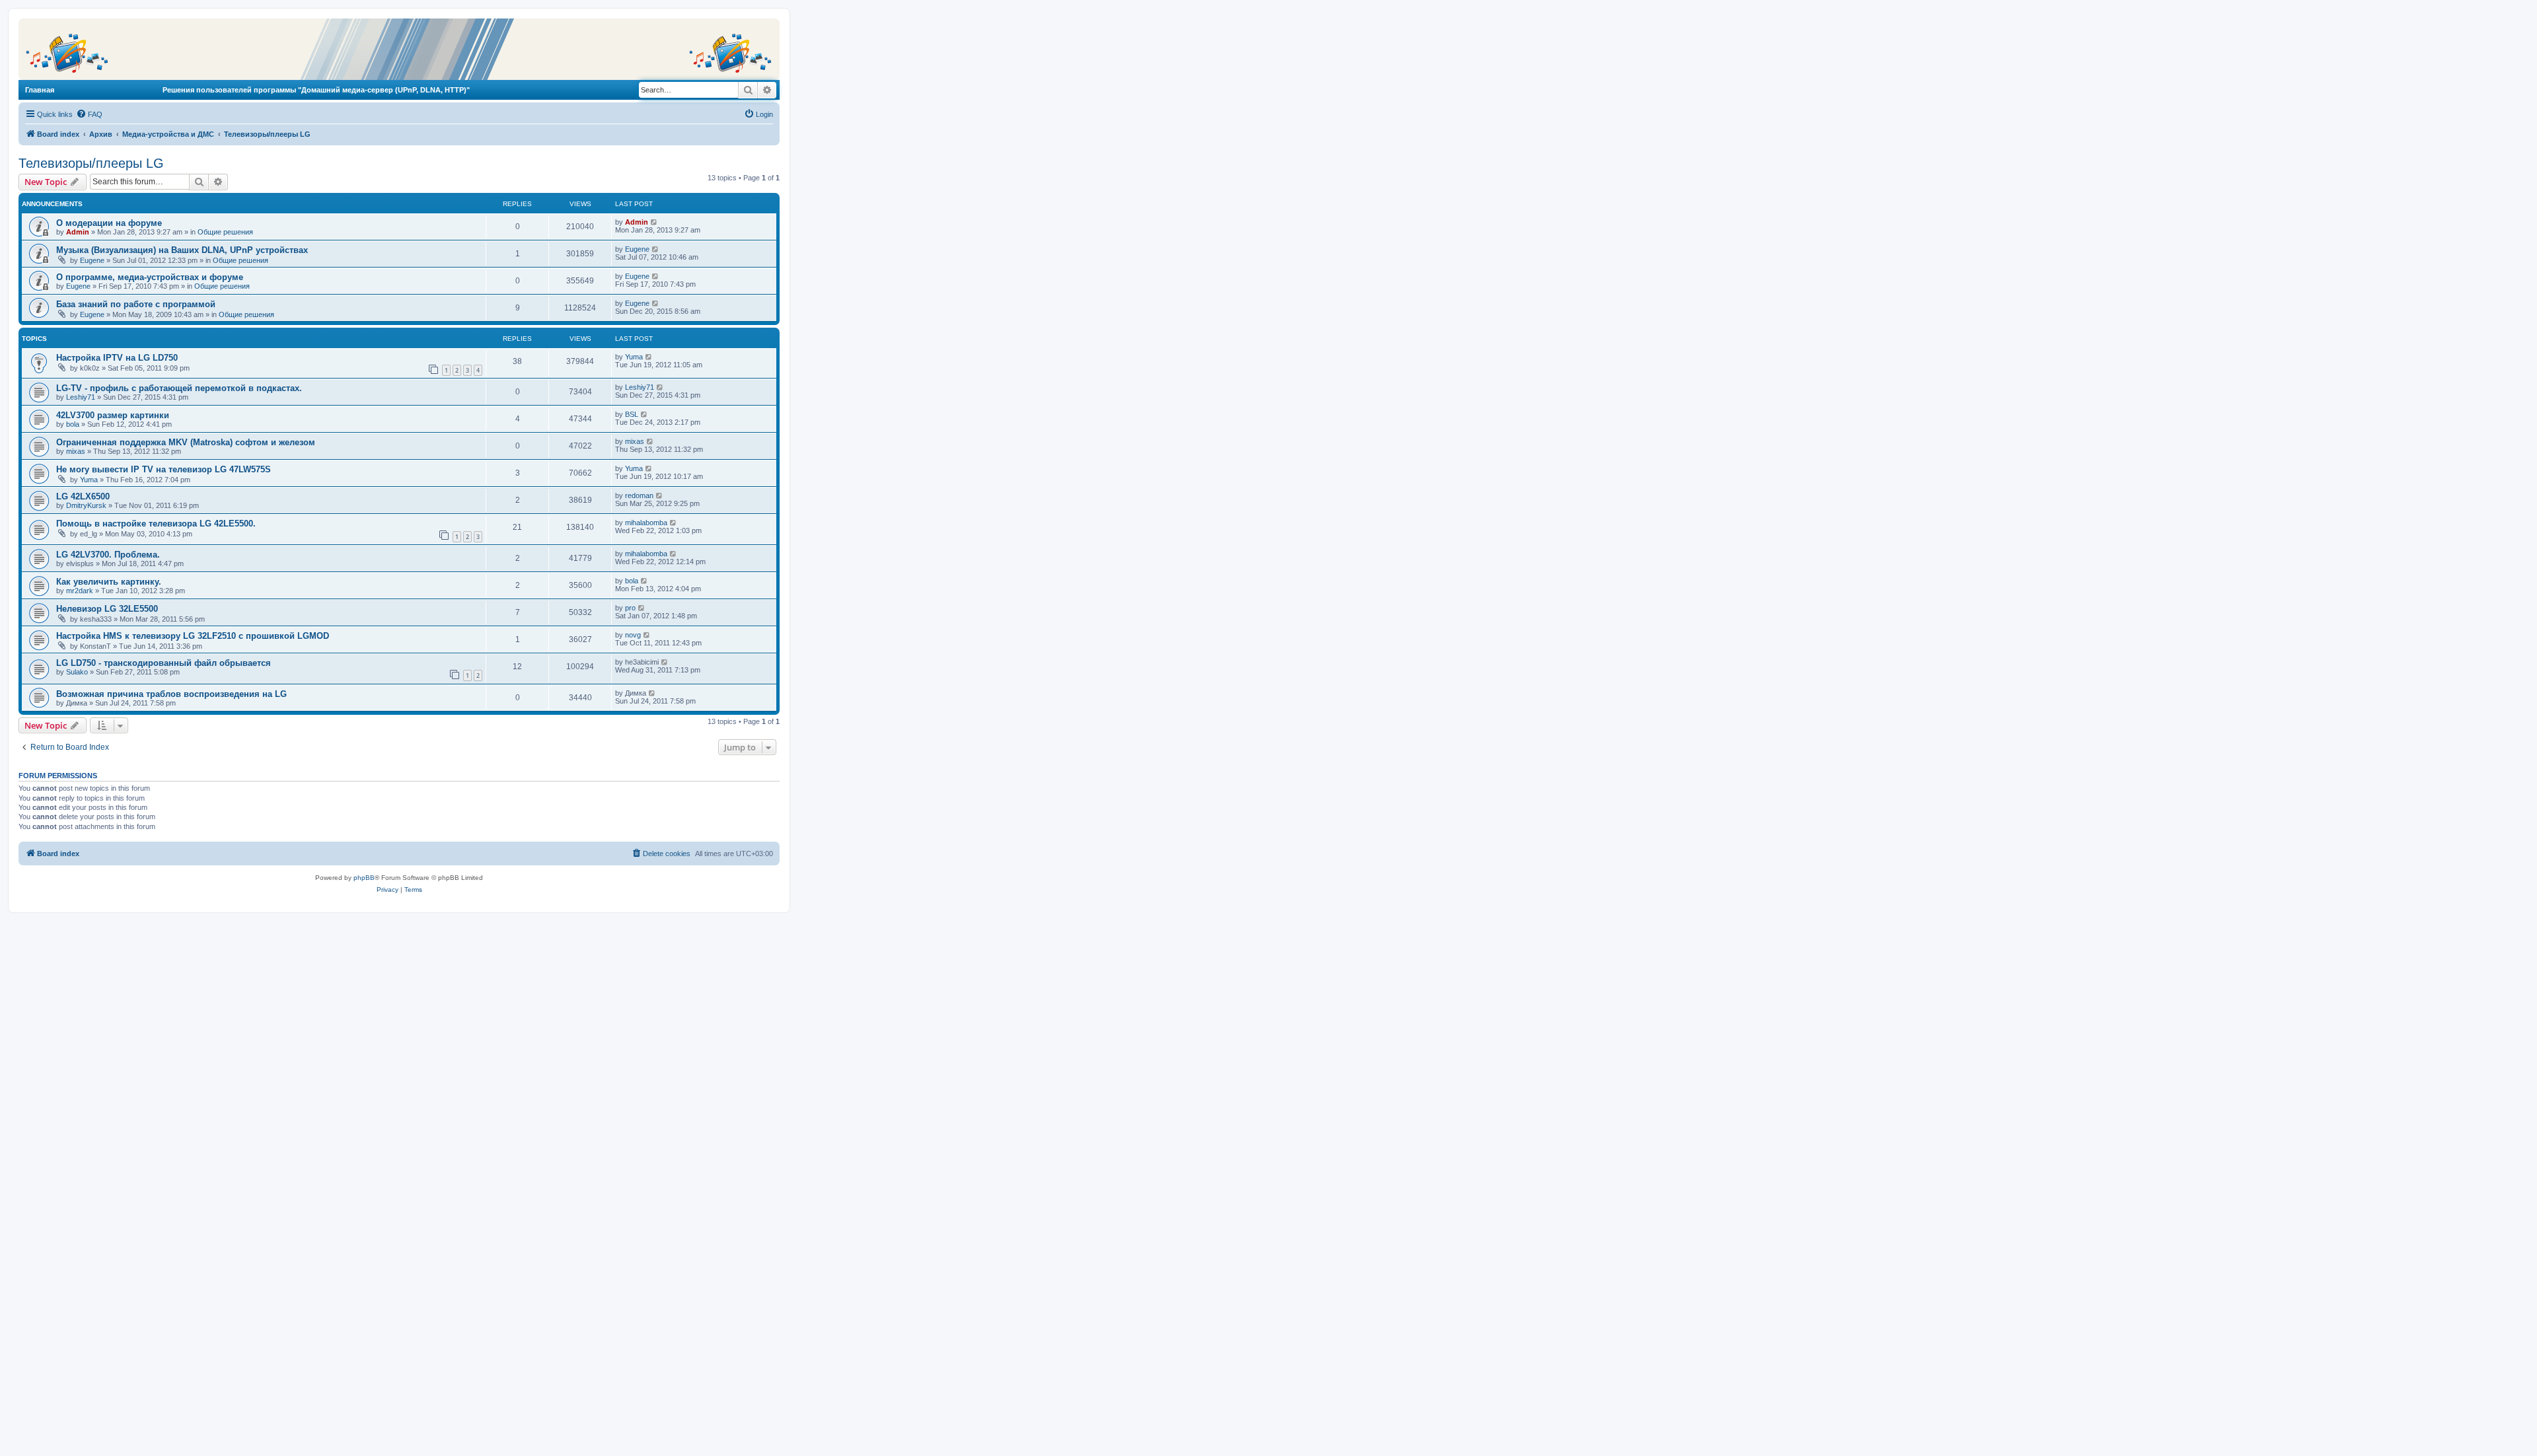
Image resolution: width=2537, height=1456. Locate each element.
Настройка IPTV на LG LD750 (117, 358)
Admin (78, 232)
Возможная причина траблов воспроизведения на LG (171, 694)
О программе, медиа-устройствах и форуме (150, 277)
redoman (639, 495)
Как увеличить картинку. (109, 582)
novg (633, 635)
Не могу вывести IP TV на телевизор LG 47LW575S (164, 469)
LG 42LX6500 (83, 496)
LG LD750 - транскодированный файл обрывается (164, 663)
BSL (632, 414)
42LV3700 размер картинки (113, 415)
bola (73, 424)
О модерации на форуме (109, 223)
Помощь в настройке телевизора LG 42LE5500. (156, 524)
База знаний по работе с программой (136, 304)
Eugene (92, 260)
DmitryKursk (86, 505)
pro (630, 608)
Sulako (77, 672)
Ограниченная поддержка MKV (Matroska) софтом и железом (186, 442)
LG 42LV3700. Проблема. (108, 555)
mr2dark (80, 591)
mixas (76, 451)
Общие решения (225, 232)
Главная (40, 90)
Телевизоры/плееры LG (91, 163)
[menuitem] (89, 114)
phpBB (364, 878)
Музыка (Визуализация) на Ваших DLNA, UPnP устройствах (182, 250)
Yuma (634, 357)
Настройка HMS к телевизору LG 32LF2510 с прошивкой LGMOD (193, 636)
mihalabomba (646, 523)
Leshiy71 (81, 397)
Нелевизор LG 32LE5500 (107, 609)
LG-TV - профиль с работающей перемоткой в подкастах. (179, 388)
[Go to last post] (654, 222)
